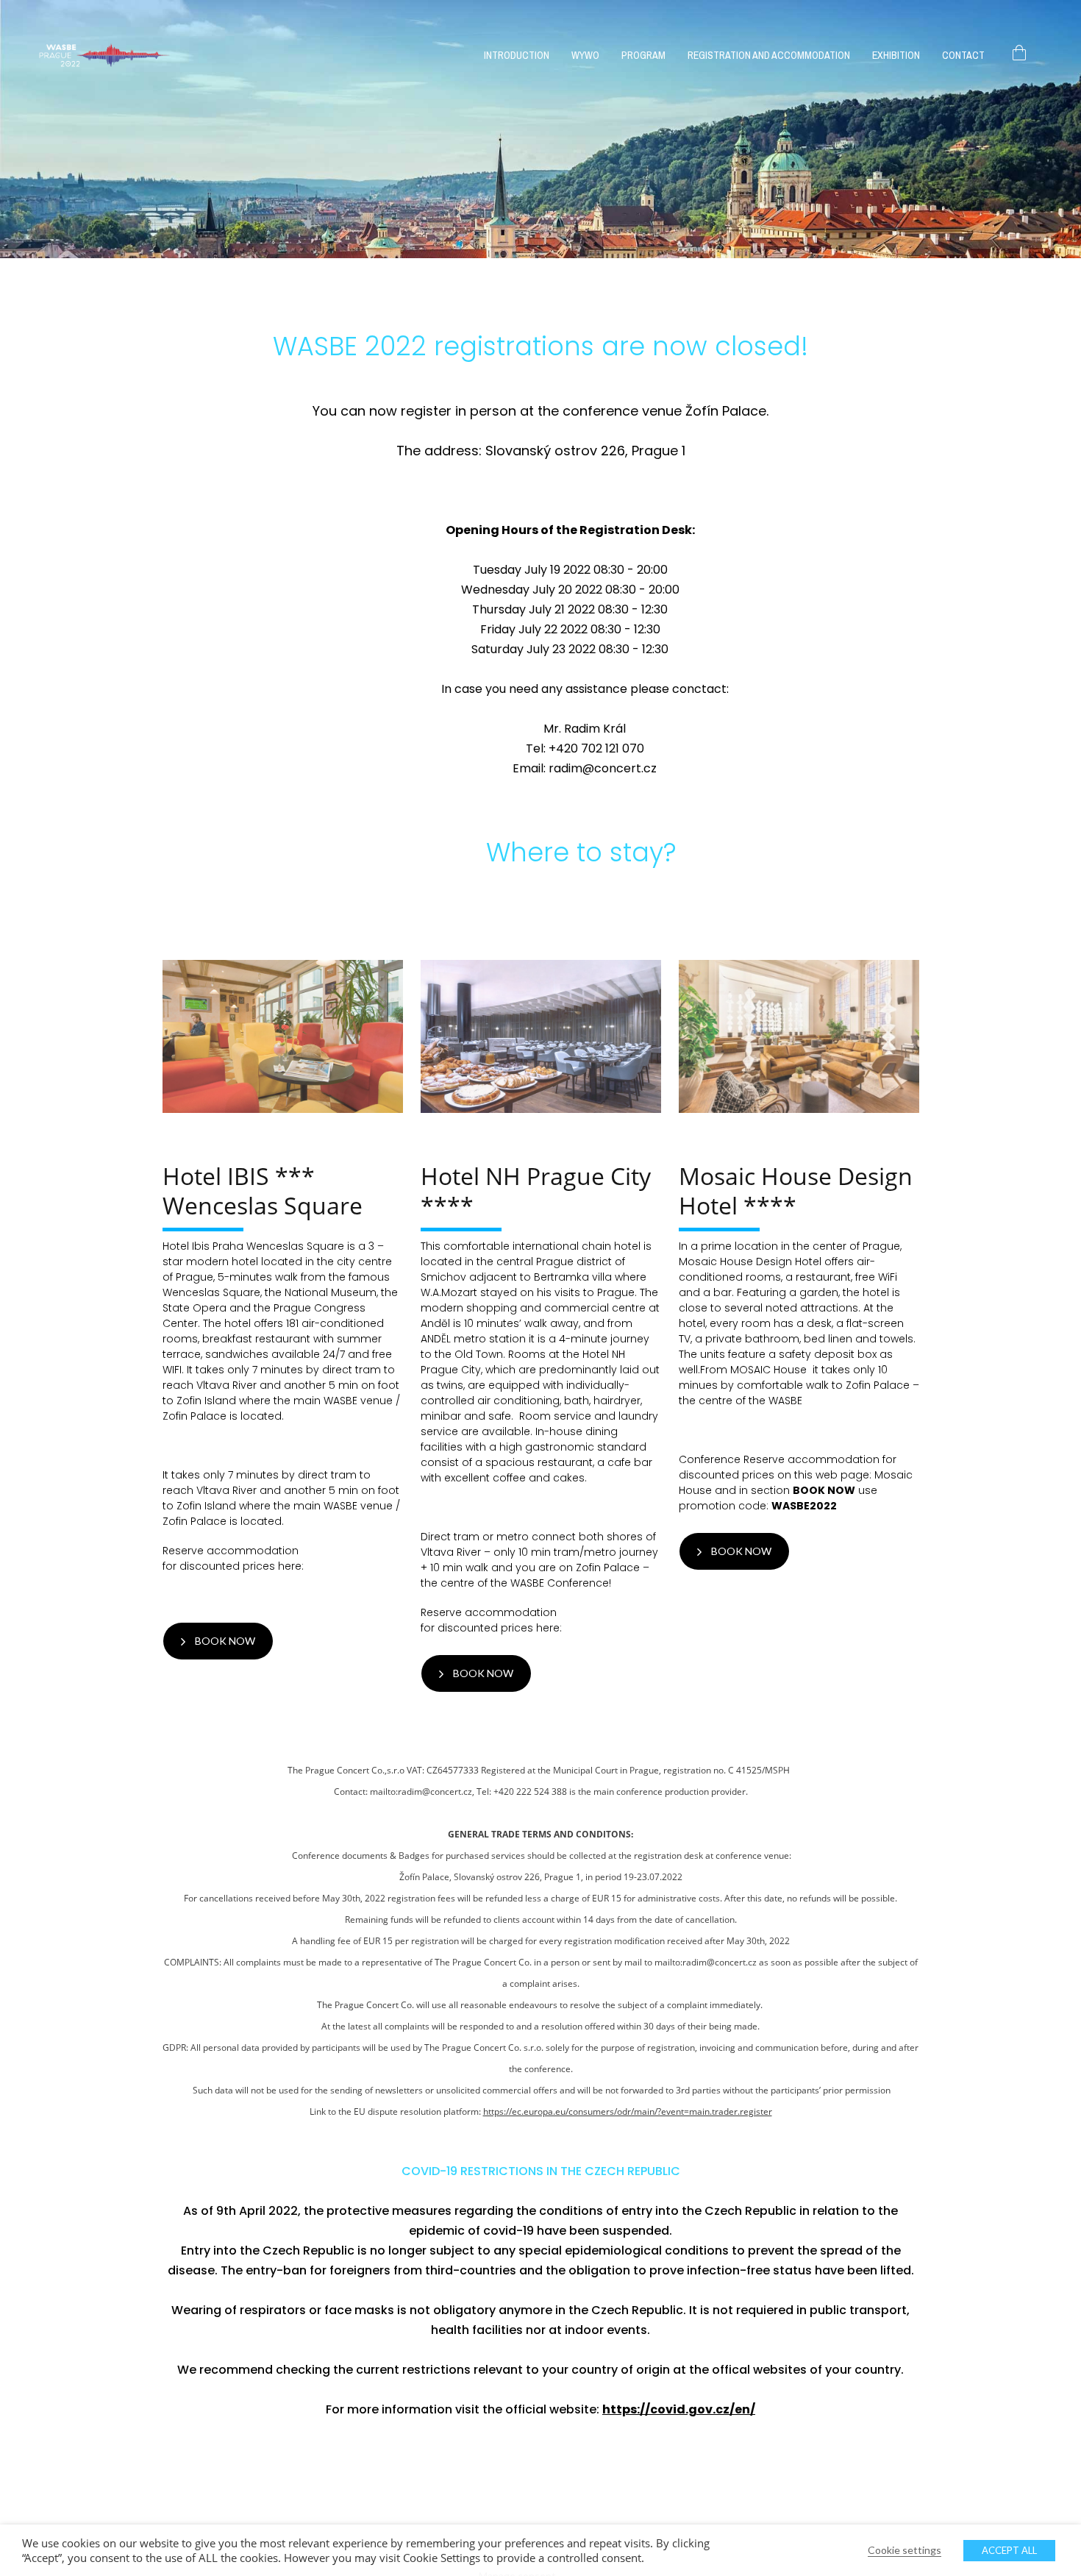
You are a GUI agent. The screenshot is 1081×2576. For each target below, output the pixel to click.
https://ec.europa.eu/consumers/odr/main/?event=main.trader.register (628, 2111)
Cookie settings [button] (905, 2550)
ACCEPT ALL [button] (1009, 2550)
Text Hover (282, 1036)
